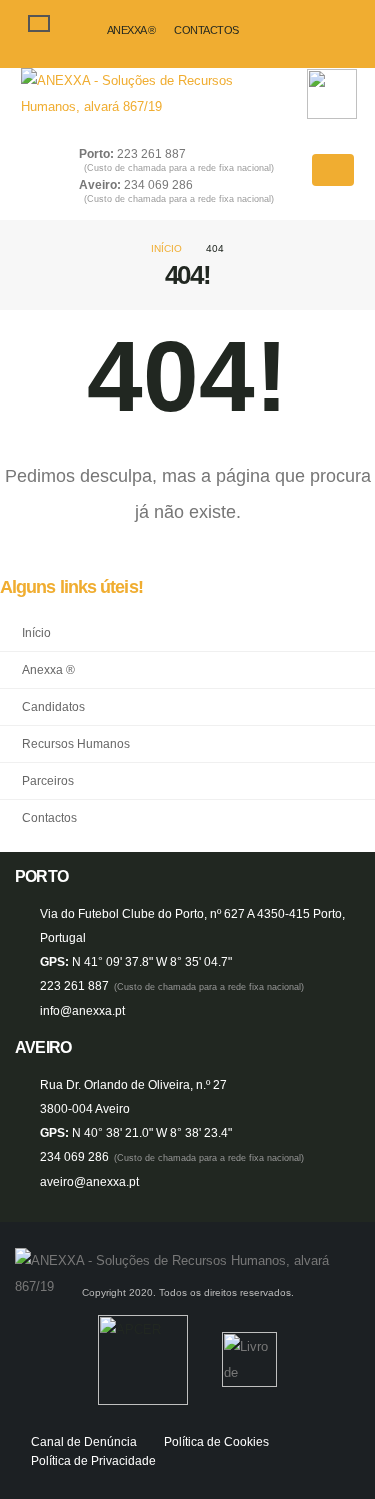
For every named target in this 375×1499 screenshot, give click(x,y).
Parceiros (48, 780)
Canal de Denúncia (84, 1441)
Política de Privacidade (93, 1460)
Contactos (206, 30)
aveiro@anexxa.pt (89, 1181)
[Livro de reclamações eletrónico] (249, 1359)
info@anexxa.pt (82, 1010)
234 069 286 (179, 191)
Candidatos (53, 706)
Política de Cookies (216, 1441)
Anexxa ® (131, 30)
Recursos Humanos (76, 743)
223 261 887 (179, 160)
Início (166, 248)
